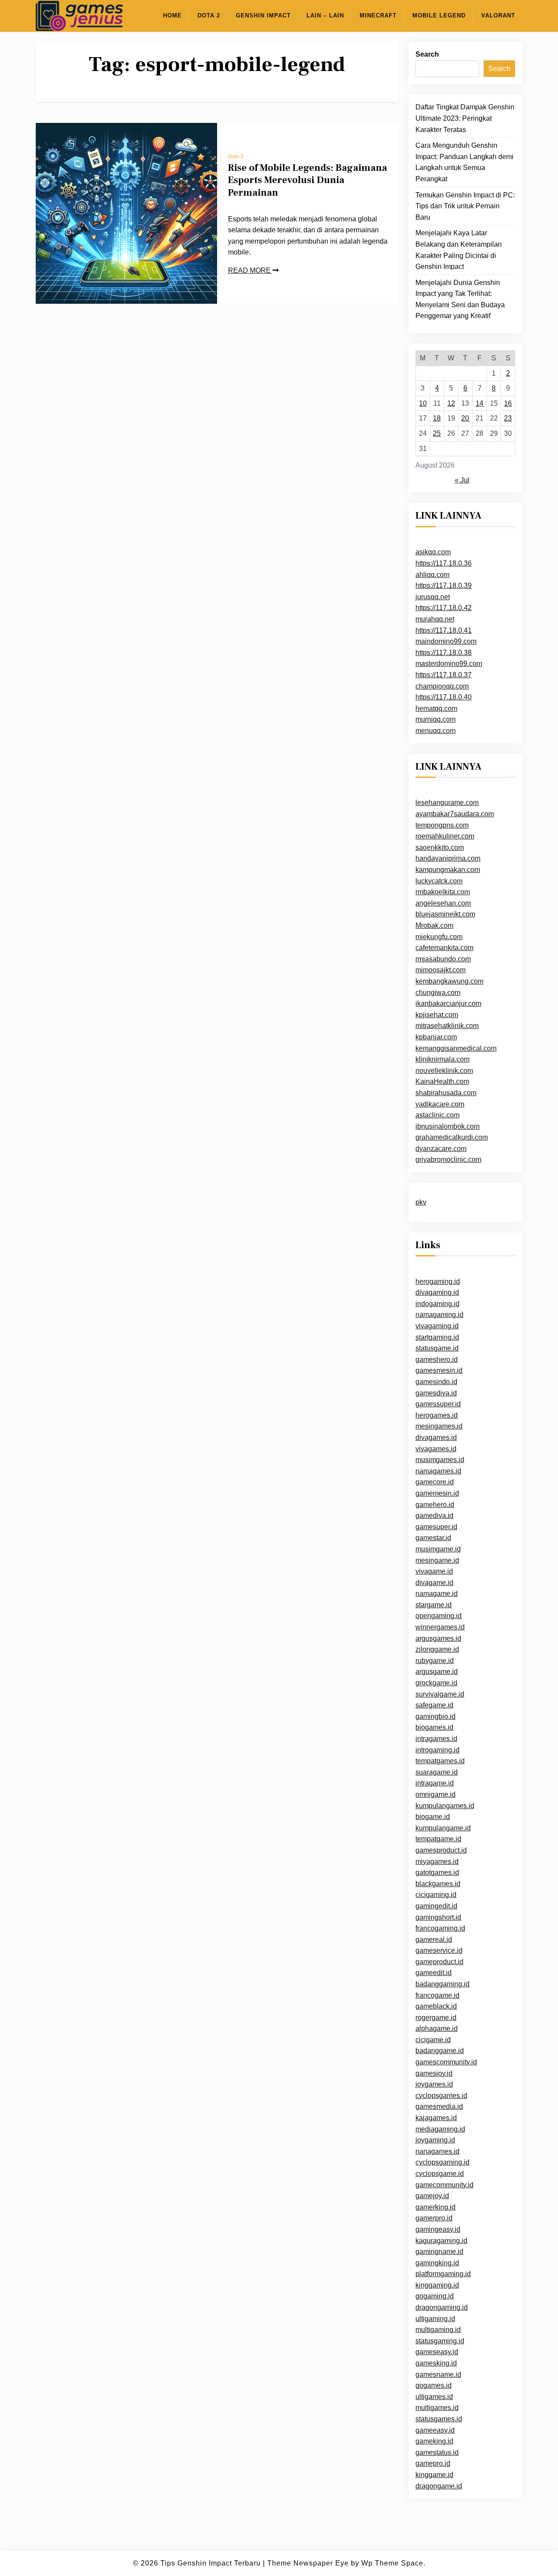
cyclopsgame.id (440, 2174)
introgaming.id (437, 1750)
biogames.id (434, 1727)
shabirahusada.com (446, 1093)
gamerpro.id (434, 2218)
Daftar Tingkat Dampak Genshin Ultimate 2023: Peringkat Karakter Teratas (465, 118)
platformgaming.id (443, 2274)
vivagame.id (434, 1571)
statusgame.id (437, 1348)
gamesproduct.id (441, 1850)
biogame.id (433, 1817)
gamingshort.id (438, 1917)
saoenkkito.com (440, 847)
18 (437, 418)
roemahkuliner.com (445, 836)
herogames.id (437, 1415)
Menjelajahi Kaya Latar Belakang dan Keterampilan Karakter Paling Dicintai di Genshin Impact (459, 250)
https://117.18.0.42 (444, 608)
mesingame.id (437, 1560)
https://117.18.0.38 (444, 653)
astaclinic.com (437, 1115)
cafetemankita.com (444, 948)
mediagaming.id (440, 2129)
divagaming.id (437, 1292)
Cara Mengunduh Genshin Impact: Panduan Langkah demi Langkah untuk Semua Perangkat (464, 162)
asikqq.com (433, 552)
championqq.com (442, 686)
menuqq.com (436, 731)
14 (480, 403)
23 (508, 418)
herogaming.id (438, 1281)
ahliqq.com (432, 574)
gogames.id (434, 2385)
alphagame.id (437, 2028)
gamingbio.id (436, 1716)
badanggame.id (440, 2051)
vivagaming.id (437, 1326)
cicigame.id (433, 2040)
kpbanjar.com (436, 1037)
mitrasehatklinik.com (447, 1026)
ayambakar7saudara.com (455, 814)
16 (508, 403)
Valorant (498, 15)
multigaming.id (438, 2330)
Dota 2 (209, 15)
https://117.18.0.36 (444, 563)
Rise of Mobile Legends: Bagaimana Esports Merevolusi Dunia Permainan (308, 180)
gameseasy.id (437, 2352)
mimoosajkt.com (441, 970)
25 (437, 433)
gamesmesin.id (439, 1370)
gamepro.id (433, 2463)
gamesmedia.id (439, 2106)
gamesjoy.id (434, 2073)
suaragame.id (437, 1772)
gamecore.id (435, 1482)
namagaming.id (439, 1315)
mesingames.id (439, 1426)
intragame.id (435, 1783)
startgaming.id (437, 1337)
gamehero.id (435, 1504)
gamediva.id (434, 1515)
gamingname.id (439, 2252)
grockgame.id (436, 1683)
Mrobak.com (434, 925)
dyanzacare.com (441, 1149)
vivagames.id (436, 1448)
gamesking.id (436, 2363)
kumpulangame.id (443, 1828)
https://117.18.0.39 (444, 585)
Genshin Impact (263, 15)
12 (451, 403)
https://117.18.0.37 (444, 675)
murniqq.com (436, 719)
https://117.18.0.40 (444, 697)
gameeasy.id (435, 2430)
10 (423, 403)
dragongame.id (439, 2486)
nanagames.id (437, 2151)
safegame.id (434, 1705)
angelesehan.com (443, 903)
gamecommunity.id (444, 2185)
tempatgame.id (438, 1839)
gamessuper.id (438, 1404)
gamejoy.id (432, 2196)
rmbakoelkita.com (443, 892)
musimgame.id (438, 1549)
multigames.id (437, 2408)
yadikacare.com (440, 1104)
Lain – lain (325, 15)
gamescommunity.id (446, 2062)
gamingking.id (437, 2263)
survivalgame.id (440, 1694)
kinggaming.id (437, 2285)
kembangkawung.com (449, 981)
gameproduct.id (439, 1962)
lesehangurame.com (447, 803)
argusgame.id (437, 1672)
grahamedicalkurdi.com (452, 1137)
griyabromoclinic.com (448, 1159)
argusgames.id (438, 1638)
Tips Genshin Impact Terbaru (211, 2563)
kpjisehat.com (437, 1015)
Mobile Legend (439, 15)
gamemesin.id (437, 1493)
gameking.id (434, 2441)
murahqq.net (435, 619)
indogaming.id (437, 1304)
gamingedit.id (436, 1906)
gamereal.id (434, 1939)
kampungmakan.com (448, 870)
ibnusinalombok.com (447, 1126)
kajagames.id (436, 2118)
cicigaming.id (436, 1895)
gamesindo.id (436, 1382)
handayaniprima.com (448, 858)
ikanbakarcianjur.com (448, 1003)
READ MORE (250, 270)
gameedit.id (434, 1973)
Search (427, 54)
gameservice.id (439, 1950)
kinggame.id (434, 2475)
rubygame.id (435, 1661)
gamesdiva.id (436, 1393)
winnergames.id (440, 1627)
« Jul (462, 480)
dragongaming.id (442, 2307)
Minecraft (378, 15)
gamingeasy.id (438, 2229)
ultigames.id (434, 2397)
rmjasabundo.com (443, 959)
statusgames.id (439, 2419)
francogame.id (437, 1995)
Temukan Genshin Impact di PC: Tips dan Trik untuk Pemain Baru (465, 206)
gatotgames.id (437, 1872)
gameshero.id (437, 1359)
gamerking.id (436, 2207)
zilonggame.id (437, 1649)
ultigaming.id (435, 2319)
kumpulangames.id (445, 1805)
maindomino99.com (446, 641)
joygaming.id (435, 2140)
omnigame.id (436, 1794)
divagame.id (434, 1582)
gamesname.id (438, 2374)
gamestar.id (433, 1538)
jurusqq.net (433, 597)
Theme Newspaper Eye (308, 2563)
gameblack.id (436, 2006)
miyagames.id (437, 1861)
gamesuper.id (436, 1527)
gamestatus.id (437, 2452)
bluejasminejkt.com (445, 914)
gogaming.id (435, 2296)
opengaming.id (439, 1616)
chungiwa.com (438, 992)
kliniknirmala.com (442, 1059)
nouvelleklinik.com (444, 1071)
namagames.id (438, 1471)
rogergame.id (436, 2018)
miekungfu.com (439, 936)
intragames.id (436, 1739)
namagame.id (437, 1593)
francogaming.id (440, 1928)
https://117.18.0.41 (444, 630)
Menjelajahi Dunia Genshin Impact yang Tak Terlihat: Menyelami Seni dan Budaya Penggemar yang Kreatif (460, 299)
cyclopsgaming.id (442, 2162)
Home (172, 15)
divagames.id (436, 1437)
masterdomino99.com (449, 664)
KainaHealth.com (442, 1081)
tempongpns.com (442, 825)
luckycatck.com (439, 881)
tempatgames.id (440, 1761)
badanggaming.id (442, 1984)
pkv (421, 1202)
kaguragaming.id (441, 2241)
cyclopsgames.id (441, 2096)
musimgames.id (440, 1460)
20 (465, 418)
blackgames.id (438, 1884)
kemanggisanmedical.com (456, 1048)
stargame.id (434, 1605)
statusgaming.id (440, 2341)
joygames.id (434, 2084)
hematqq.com (436, 708)
